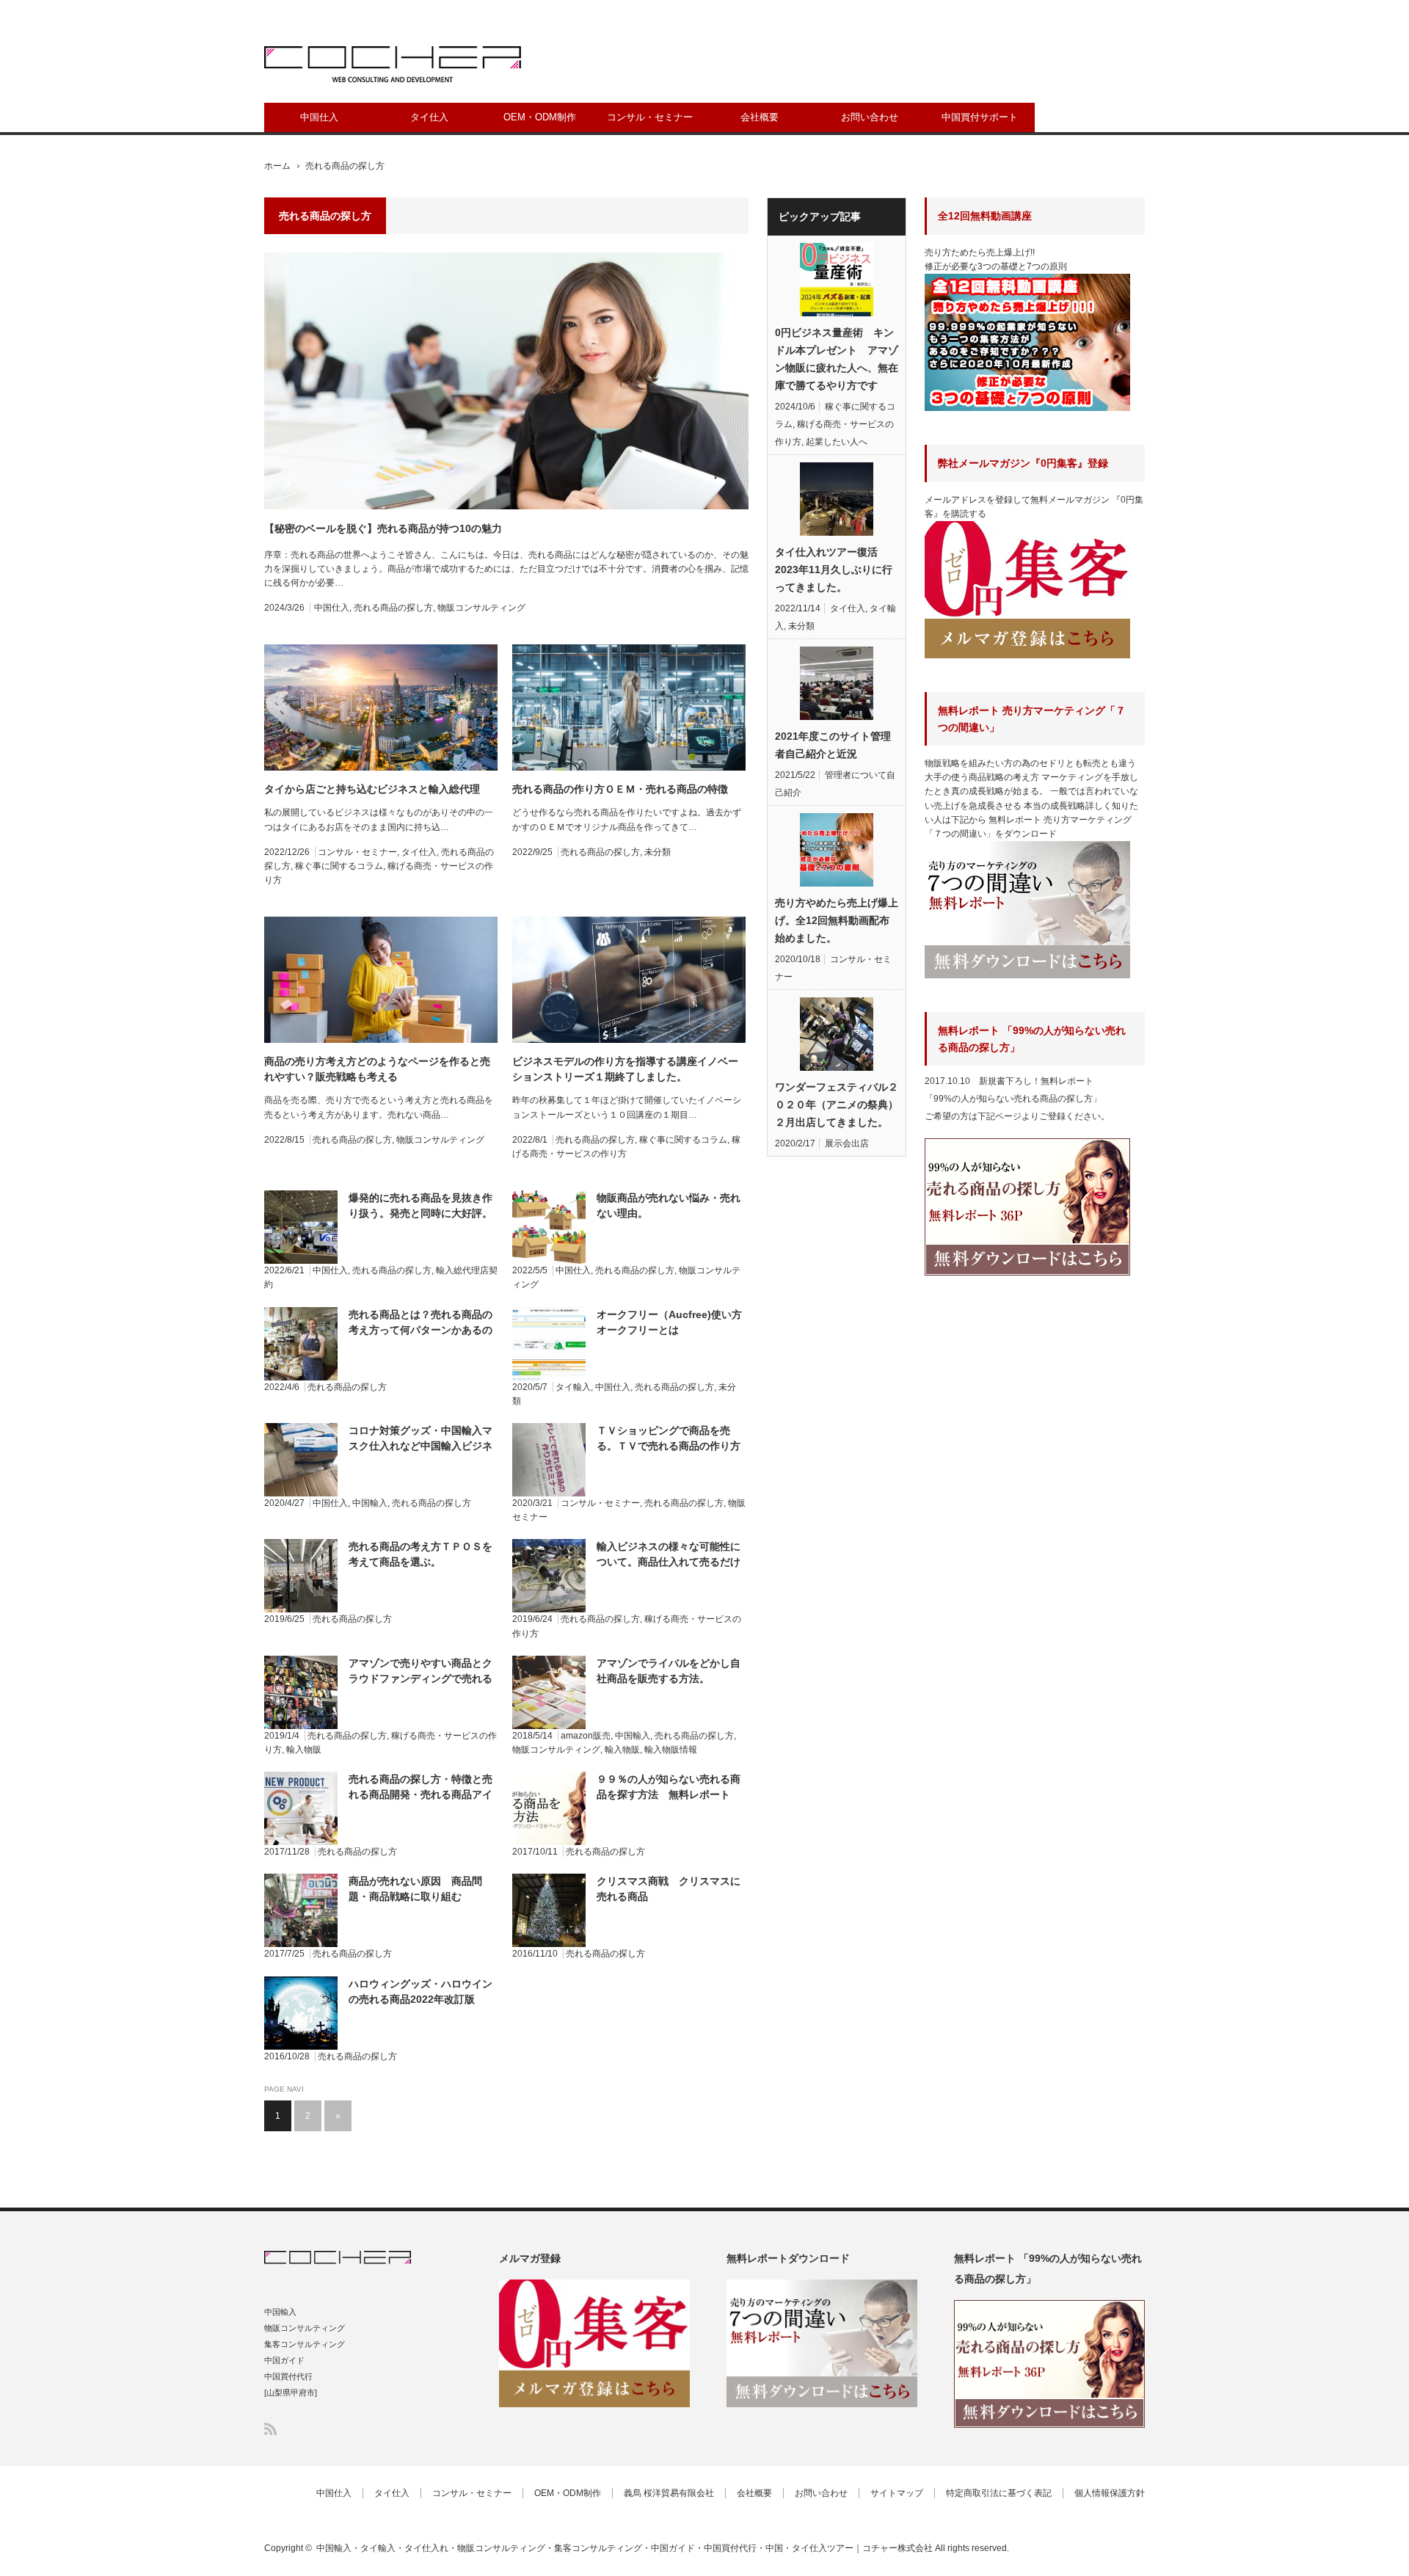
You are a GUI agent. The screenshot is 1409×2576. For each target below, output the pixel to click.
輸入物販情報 (671, 1750)
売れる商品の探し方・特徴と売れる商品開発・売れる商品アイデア (420, 1788)
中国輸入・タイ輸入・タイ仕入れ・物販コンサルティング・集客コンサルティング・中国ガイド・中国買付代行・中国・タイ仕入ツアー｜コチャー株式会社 (625, 2548)
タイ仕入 (429, 117)
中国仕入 (319, 117)
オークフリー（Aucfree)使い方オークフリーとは (669, 1322)
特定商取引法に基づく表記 (999, 2493)
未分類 (658, 852)
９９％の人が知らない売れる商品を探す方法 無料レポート (669, 1787)
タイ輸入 (573, 1387)
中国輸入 (370, 1503)
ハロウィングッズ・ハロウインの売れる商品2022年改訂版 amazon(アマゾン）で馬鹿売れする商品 (421, 1993)
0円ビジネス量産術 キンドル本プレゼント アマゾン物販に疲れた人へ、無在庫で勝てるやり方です (837, 359)
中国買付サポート (980, 117)
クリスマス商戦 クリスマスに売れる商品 (669, 1889)
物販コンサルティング (481, 608)
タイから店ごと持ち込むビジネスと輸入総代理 (372, 789)
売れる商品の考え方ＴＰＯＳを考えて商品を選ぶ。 (420, 1554)
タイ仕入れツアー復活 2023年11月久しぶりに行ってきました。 (834, 570)
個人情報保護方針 (1110, 2493)
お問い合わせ (870, 117)
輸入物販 (304, 1750)
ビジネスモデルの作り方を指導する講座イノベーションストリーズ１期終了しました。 (625, 1069)
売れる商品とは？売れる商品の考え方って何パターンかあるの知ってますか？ (420, 1323)
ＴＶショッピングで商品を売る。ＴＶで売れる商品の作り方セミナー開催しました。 (669, 1439)
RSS (270, 2429)
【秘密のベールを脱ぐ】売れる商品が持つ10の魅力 (383, 528)
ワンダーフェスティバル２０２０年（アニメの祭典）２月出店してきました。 (837, 1105)
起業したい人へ (837, 442)
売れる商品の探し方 (393, 608)
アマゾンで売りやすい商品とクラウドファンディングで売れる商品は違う (420, 1672)
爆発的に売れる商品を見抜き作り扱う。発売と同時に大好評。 (420, 1205)
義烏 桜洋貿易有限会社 (669, 2493)
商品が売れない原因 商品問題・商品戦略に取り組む (415, 1889)
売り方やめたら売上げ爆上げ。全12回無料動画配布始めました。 (837, 920)
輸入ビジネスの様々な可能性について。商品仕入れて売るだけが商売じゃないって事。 (669, 1555)
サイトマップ (897, 2493)
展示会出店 (847, 1143)
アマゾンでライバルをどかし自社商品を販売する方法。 (669, 1671)
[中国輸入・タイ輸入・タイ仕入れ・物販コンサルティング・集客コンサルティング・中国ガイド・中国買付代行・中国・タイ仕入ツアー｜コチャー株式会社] (393, 64)
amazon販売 (586, 1736)
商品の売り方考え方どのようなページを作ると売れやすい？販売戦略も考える (377, 1069)
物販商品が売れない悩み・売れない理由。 (669, 1205)
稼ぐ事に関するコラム (339, 866)
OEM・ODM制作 (540, 117)
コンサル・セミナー (650, 117)
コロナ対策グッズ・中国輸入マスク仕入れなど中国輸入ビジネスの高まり (420, 1439)
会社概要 (760, 117)
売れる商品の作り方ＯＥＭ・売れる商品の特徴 (620, 789)
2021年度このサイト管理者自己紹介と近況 (833, 745)
